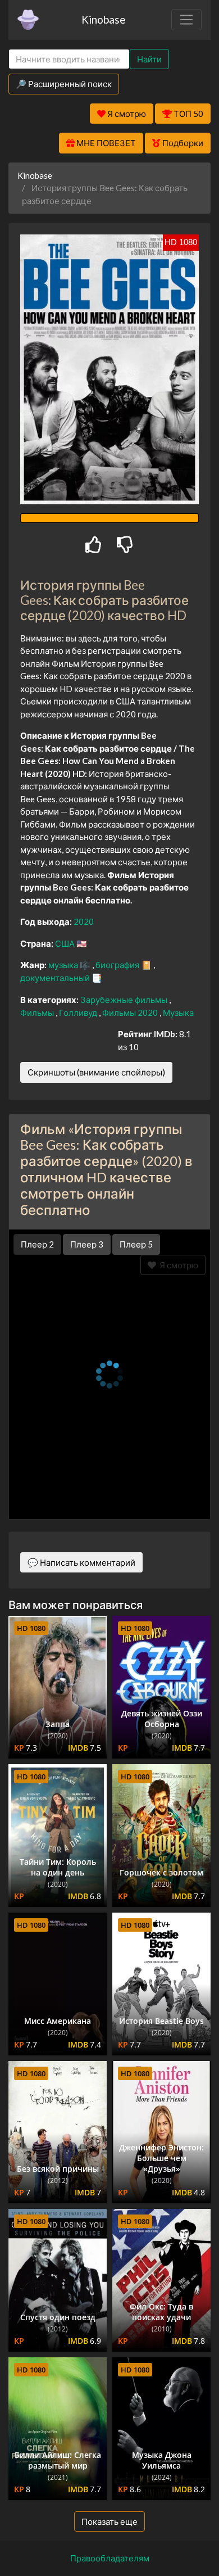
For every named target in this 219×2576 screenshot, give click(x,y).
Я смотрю (177, 1265)
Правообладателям (110, 2558)
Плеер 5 (136, 1244)
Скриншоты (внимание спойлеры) (96, 1072)
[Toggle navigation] (186, 20)
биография (118, 965)
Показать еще (109, 2521)
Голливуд (79, 1013)
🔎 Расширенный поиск (64, 84)
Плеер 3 (87, 1244)
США (66, 943)
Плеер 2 (37, 1244)
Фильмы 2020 (131, 1013)
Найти (149, 59)
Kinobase (103, 19)
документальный (56, 978)
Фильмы (38, 1013)
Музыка (178, 1013)
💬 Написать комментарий (81, 1562)
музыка (64, 965)
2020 (84, 921)
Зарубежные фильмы (125, 1000)
